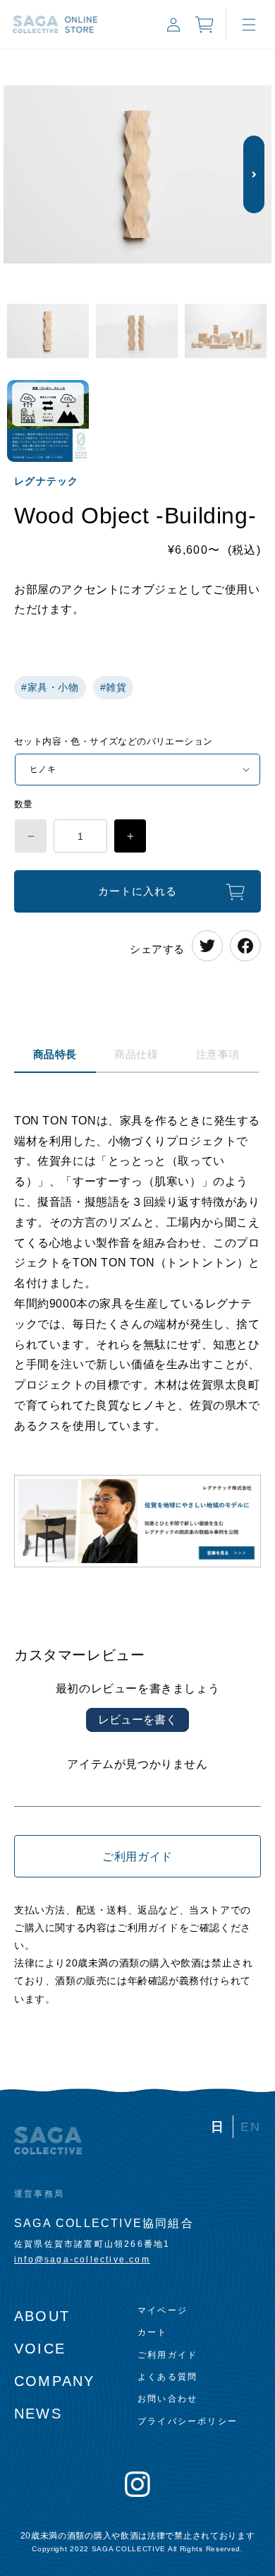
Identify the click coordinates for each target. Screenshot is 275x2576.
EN (251, 2127)
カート (153, 2332)
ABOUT (42, 2316)
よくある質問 (167, 2377)
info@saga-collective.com (82, 2260)
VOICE (40, 2349)
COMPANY (54, 2381)
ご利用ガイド (137, 1857)
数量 (24, 804)
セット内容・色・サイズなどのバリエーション (113, 741)
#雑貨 (114, 687)
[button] (249, 25)
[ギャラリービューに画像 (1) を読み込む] (48, 332)
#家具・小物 (50, 687)
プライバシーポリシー (188, 2421)
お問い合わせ (167, 2399)
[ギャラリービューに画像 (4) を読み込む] (48, 421)
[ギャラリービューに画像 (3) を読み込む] (226, 332)
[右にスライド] (254, 174)
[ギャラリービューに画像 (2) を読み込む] (137, 332)
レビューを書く (137, 1720)
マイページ (163, 2310)
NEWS (38, 2414)
